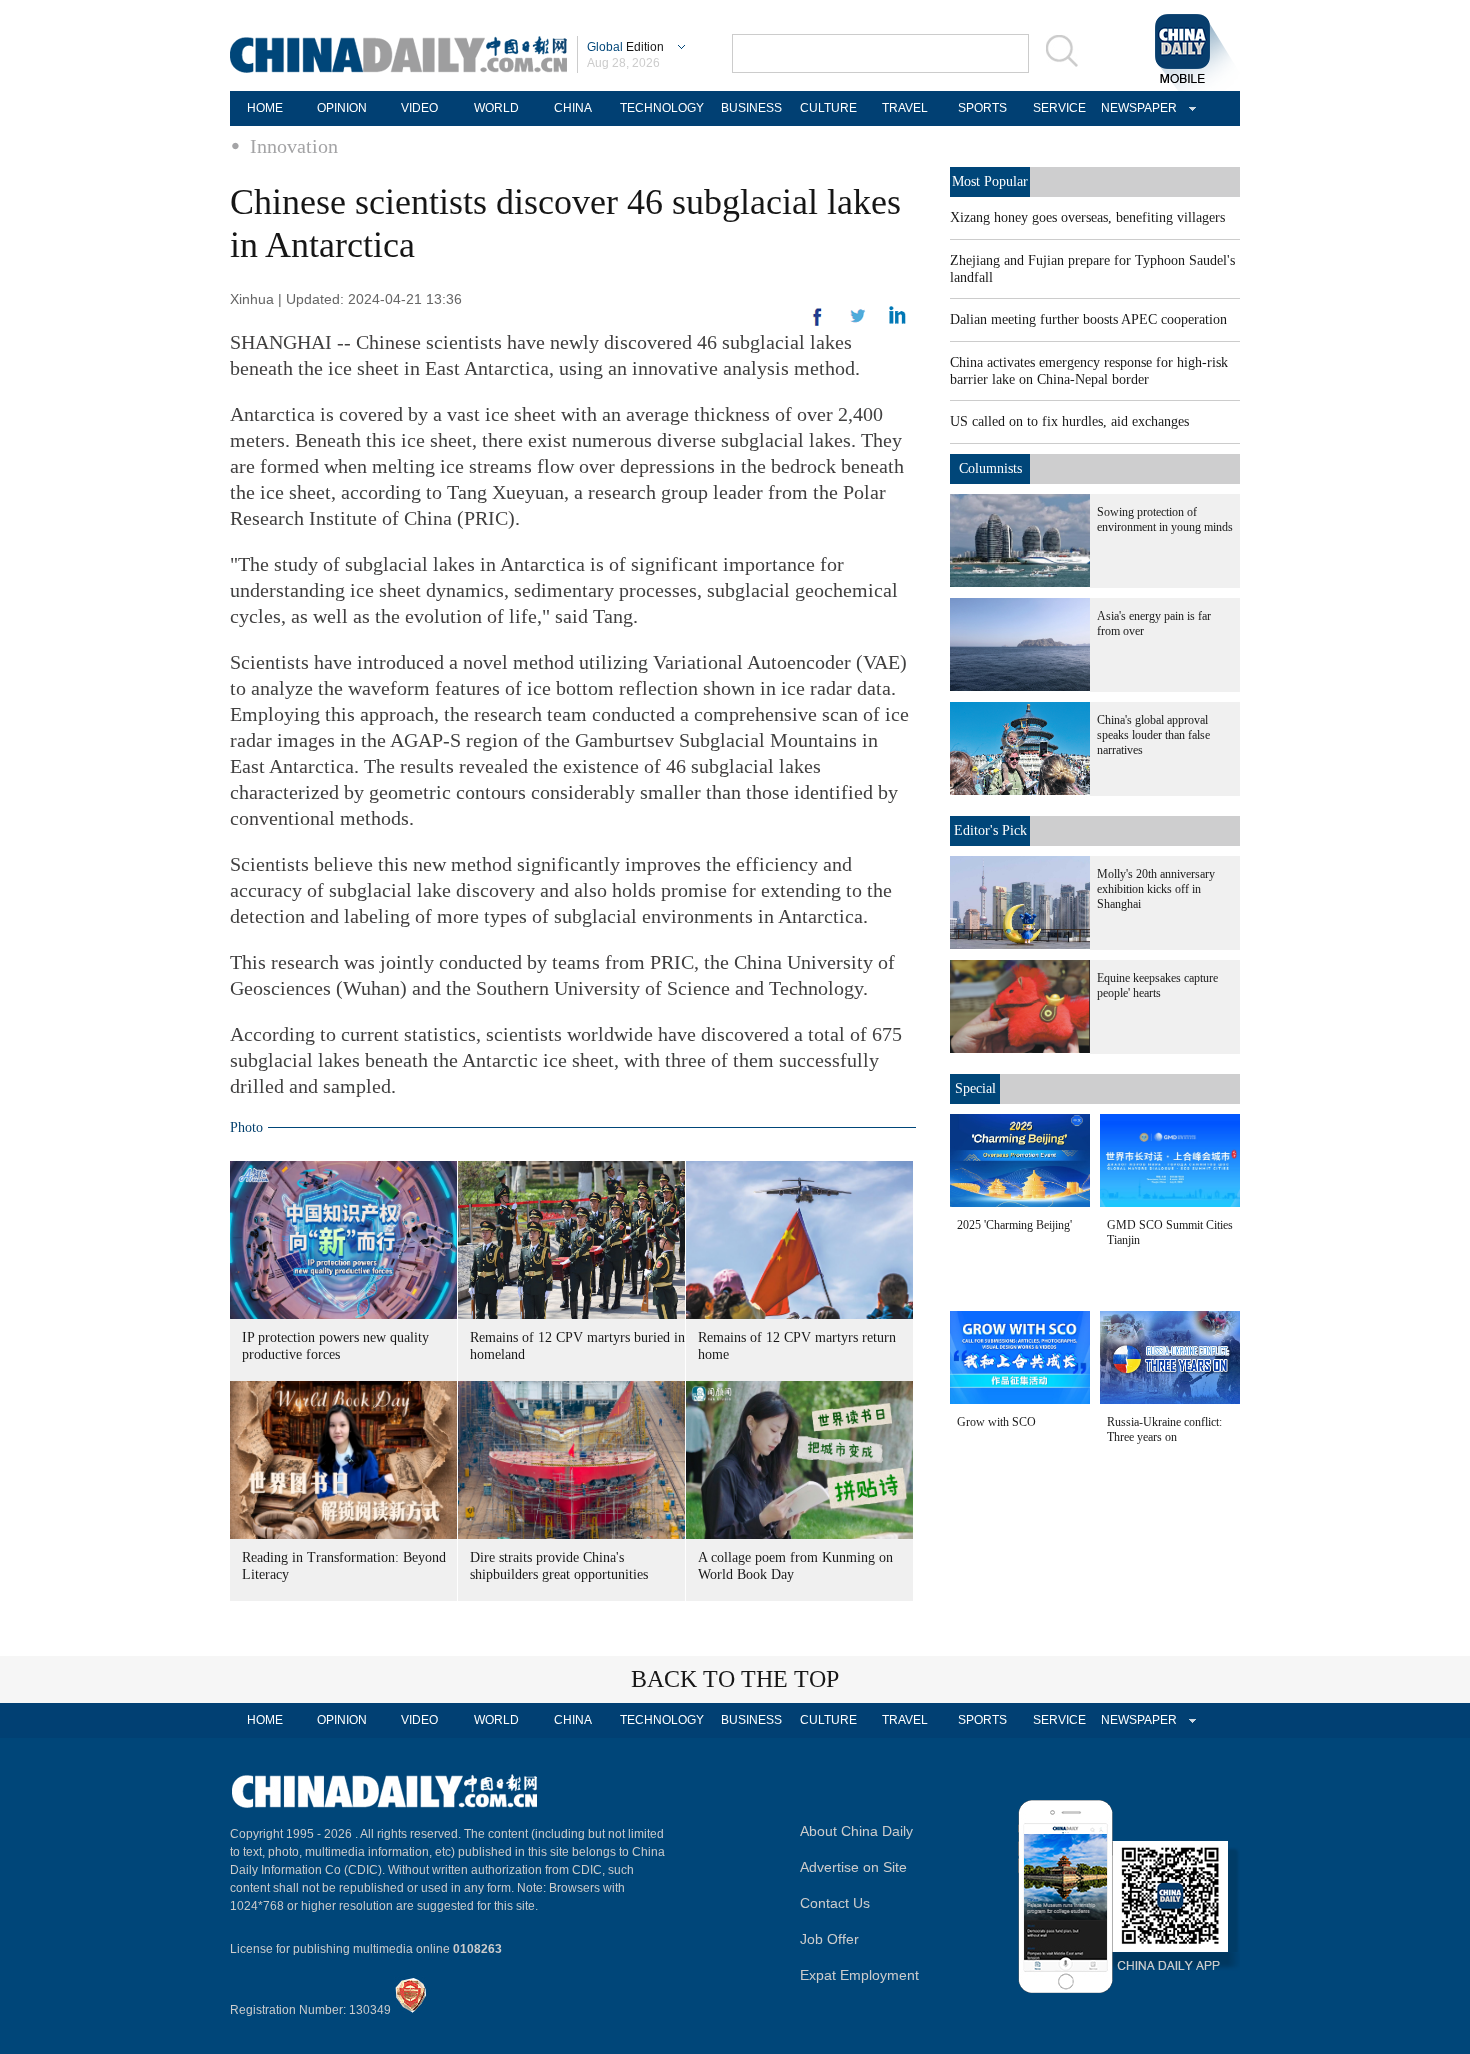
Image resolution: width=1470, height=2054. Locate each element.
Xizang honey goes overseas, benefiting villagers (1087, 217)
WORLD (496, 108)
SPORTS (982, 108)
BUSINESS (751, 108)
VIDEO (419, 108)
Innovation (294, 146)
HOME (265, 108)
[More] (818, 325)
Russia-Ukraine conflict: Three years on (1164, 1429)
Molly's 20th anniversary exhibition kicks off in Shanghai (1156, 889)
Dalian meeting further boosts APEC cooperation (1088, 319)
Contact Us (835, 1903)
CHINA (573, 108)
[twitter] (897, 320)
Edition (625, 47)
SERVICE (1059, 108)
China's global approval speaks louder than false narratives (1153, 735)
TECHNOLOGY (662, 108)
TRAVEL (905, 108)
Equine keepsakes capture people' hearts (1157, 985)
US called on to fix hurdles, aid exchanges (1069, 421)
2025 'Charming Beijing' (1014, 1225)
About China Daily (856, 1831)
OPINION (342, 108)
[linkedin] (858, 322)
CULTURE (828, 108)
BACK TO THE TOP (735, 1679)
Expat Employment (859, 1975)
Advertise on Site (853, 1867)
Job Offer (829, 1939)
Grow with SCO (996, 1422)
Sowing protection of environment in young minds (1165, 519)
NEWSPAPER (1136, 108)
